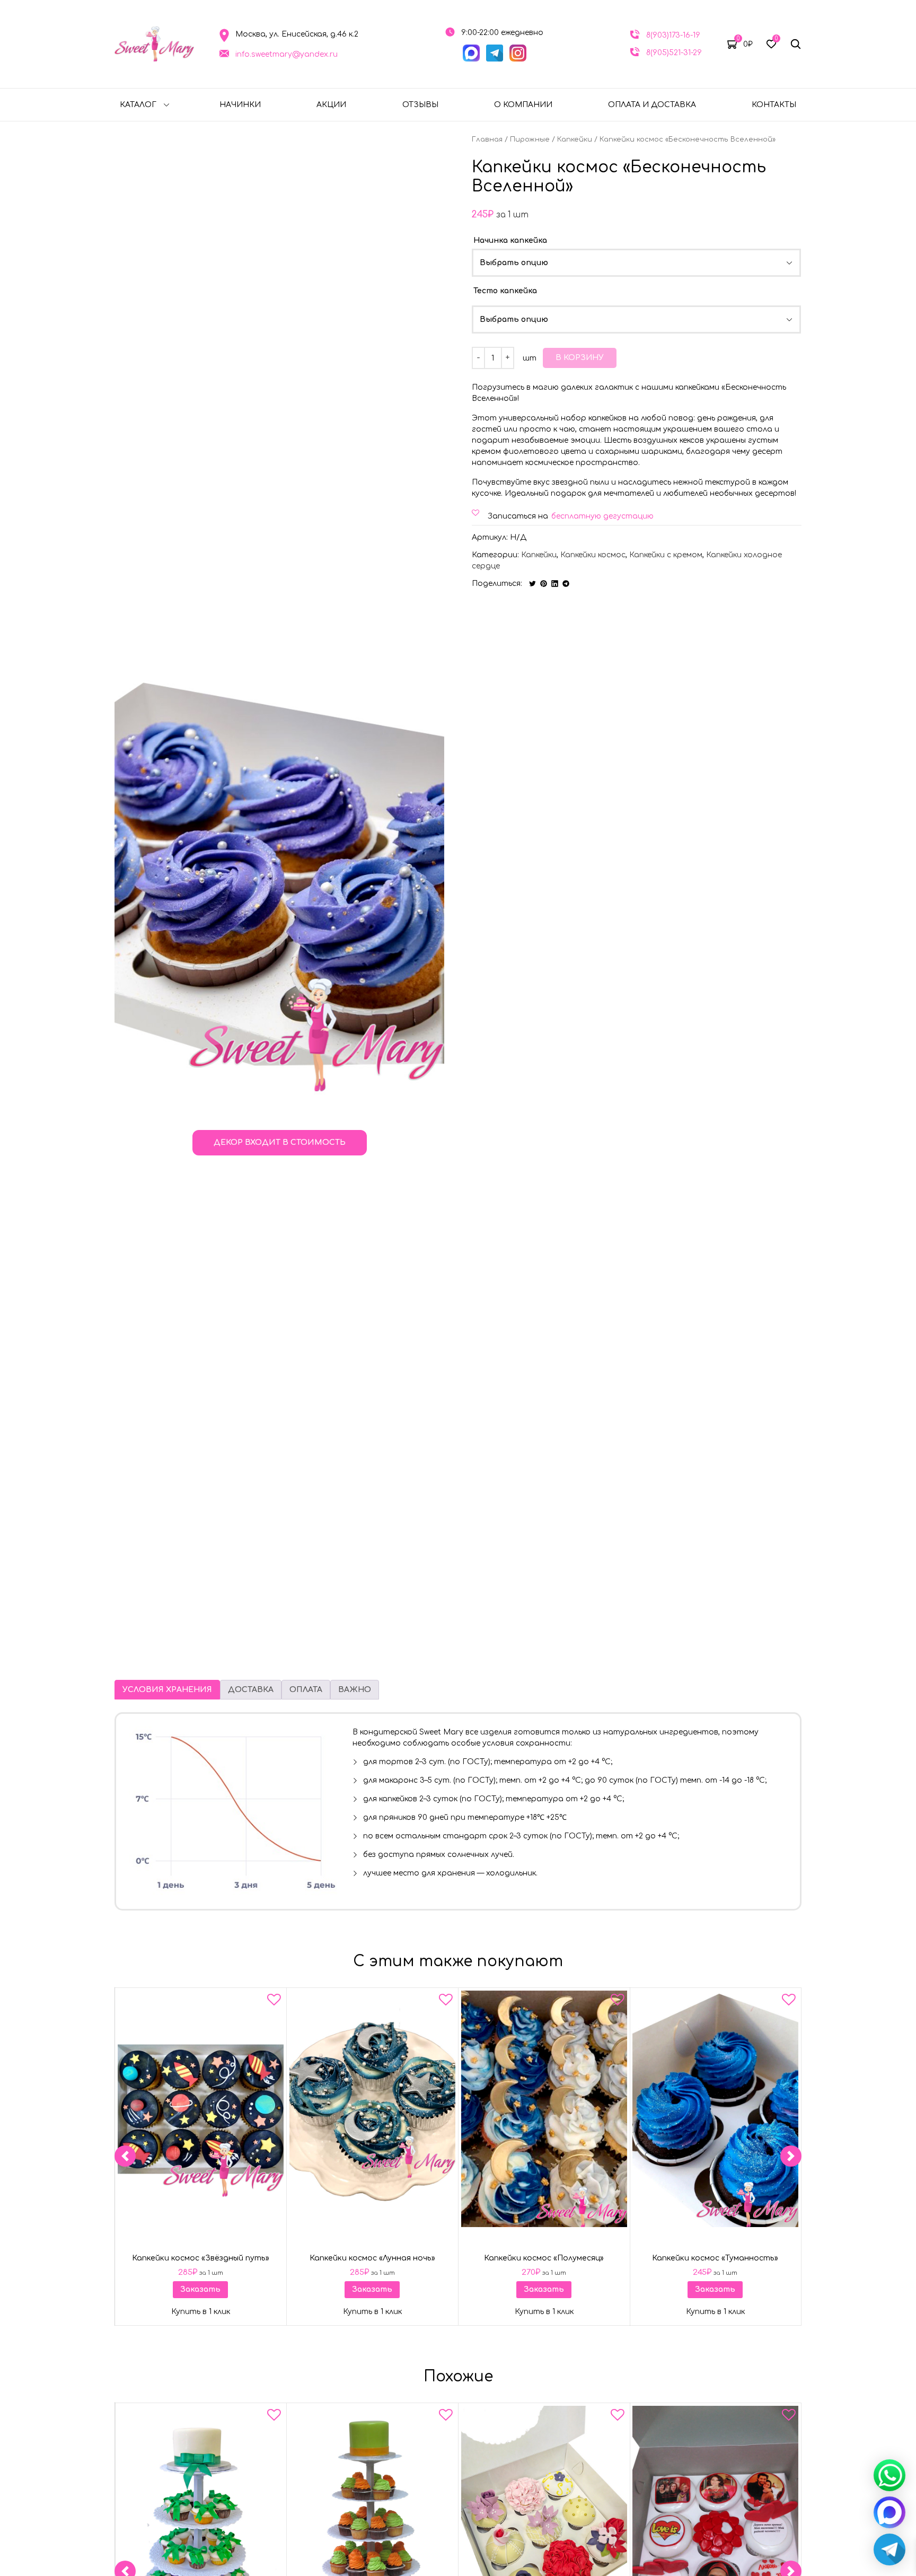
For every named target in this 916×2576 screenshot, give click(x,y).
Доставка (251, 1690)
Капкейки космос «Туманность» (716, 2258)
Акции (331, 105)
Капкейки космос (593, 555)
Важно (355, 1690)
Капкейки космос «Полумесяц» (544, 2258)
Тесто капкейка (505, 291)
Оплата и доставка (652, 105)
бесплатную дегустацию (602, 516)
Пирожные (530, 139)
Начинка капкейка (510, 240)
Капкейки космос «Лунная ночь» (372, 2258)
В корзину (580, 358)
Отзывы (420, 105)
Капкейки (575, 139)
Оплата (306, 1690)
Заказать (200, 2289)
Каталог (138, 105)
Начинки (240, 105)
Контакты (774, 105)
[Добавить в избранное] (274, 2002)
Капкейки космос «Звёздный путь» (201, 2258)
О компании (523, 105)
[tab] (167, 1690)
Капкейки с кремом (666, 555)
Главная (487, 139)
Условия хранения (167, 1690)
